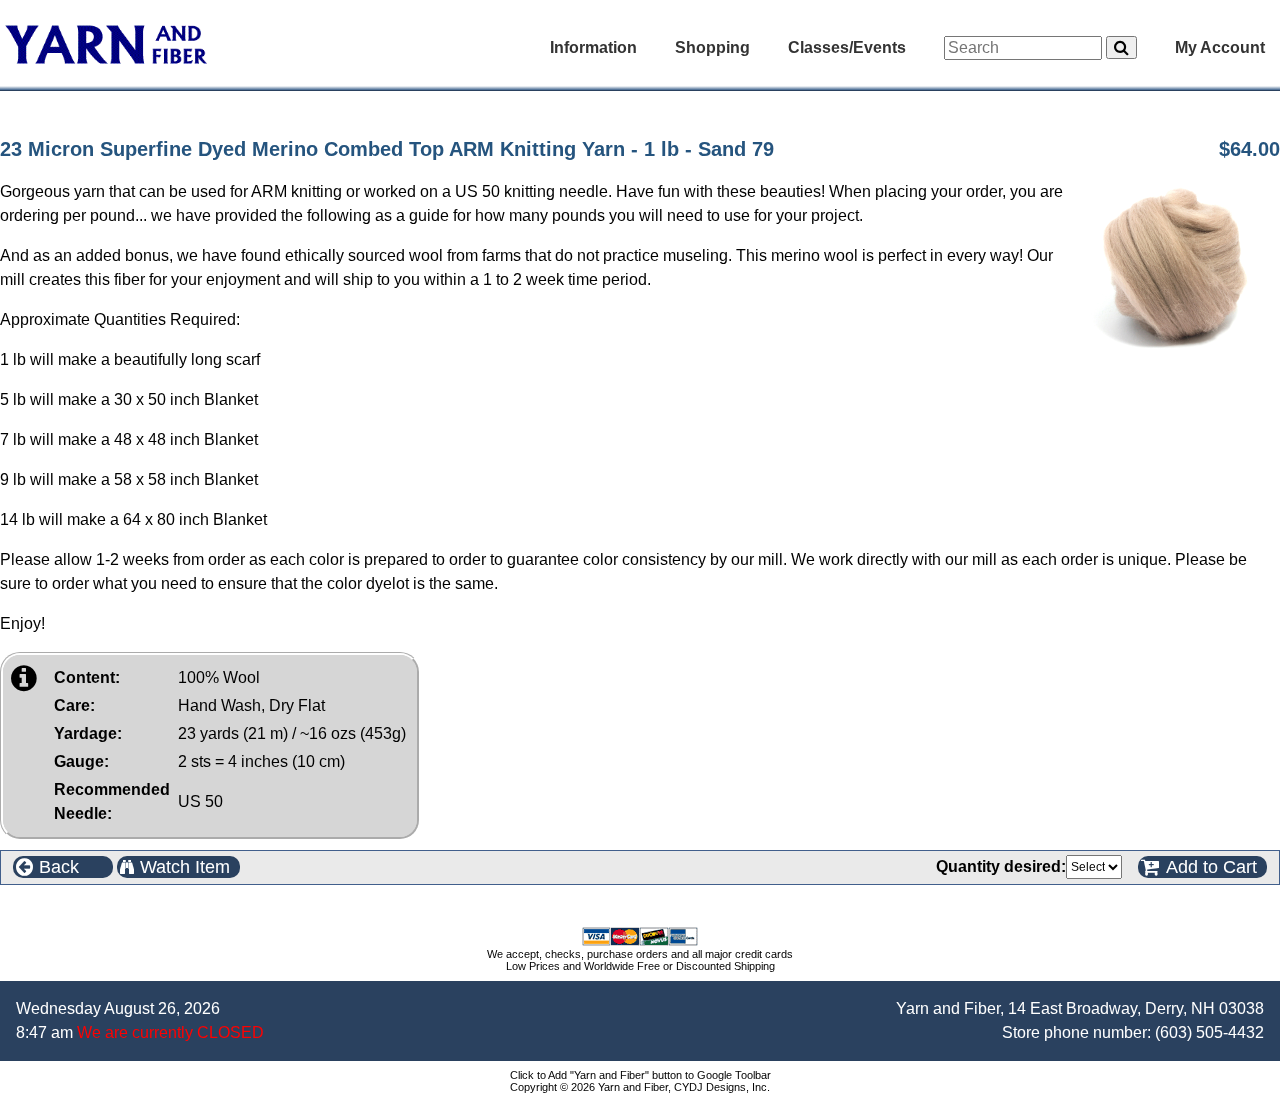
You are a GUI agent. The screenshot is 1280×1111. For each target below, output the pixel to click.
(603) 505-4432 (1209, 1032)
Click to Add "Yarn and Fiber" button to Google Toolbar (640, 1075)
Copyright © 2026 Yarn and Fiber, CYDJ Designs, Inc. (640, 1087)
